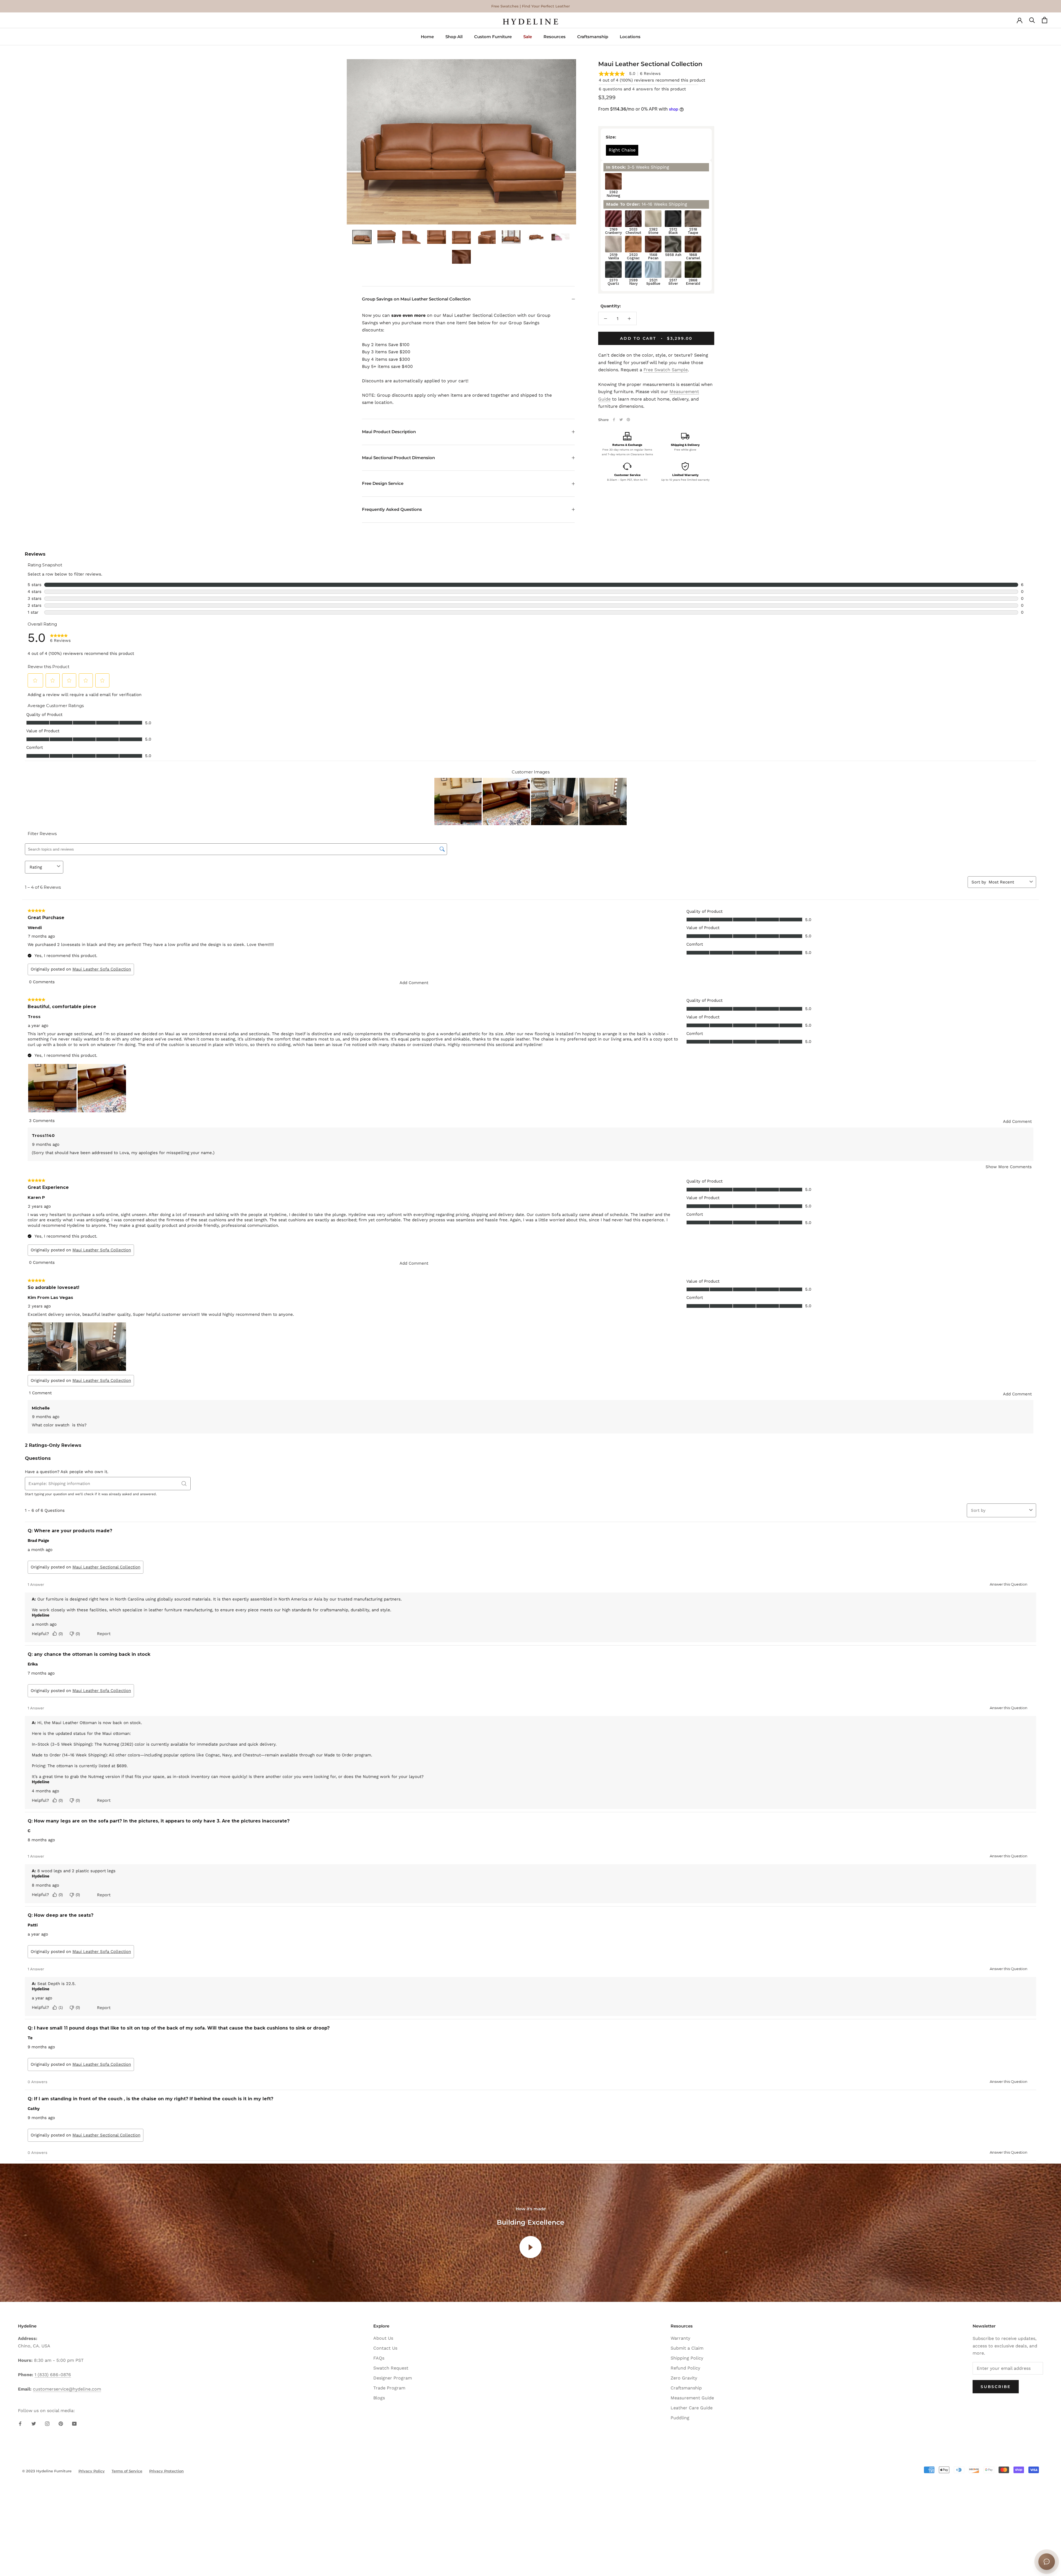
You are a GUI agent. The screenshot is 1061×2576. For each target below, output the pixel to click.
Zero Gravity (684, 2378)
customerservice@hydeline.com (67, 2389)
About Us (383, 2338)
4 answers (643, 89)
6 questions (610, 89)
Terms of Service (127, 2471)
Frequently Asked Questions (392, 509)
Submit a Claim (687, 2348)
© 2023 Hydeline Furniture (47, 2471)
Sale (528, 37)
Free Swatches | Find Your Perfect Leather (530, 6)
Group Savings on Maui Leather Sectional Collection (416, 299)
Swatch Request (391, 2368)
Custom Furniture (493, 37)
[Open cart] (1045, 22)
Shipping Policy (687, 2358)
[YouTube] (74, 2423)
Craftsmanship (593, 37)
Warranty (680, 2338)
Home (427, 37)
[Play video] (530, 2247)
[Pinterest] (628, 420)
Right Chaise (622, 150)
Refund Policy (685, 2368)
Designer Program (393, 2378)
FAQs (379, 2358)
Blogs (379, 2398)
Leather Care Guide (692, 2408)
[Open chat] (1047, 2562)
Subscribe (996, 2387)
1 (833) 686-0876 (53, 2375)
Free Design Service (383, 483)
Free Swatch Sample (666, 370)
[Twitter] (621, 420)
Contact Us (385, 2348)
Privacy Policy (92, 2471)
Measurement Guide (692, 2398)
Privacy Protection (166, 2471)
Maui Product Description (389, 432)
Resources (555, 37)
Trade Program (389, 2388)
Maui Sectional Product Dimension (398, 458)
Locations (630, 37)
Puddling (680, 2418)
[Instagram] (47, 2423)
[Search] (1032, 22)
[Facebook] (614, 420)
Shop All (454, 37)
